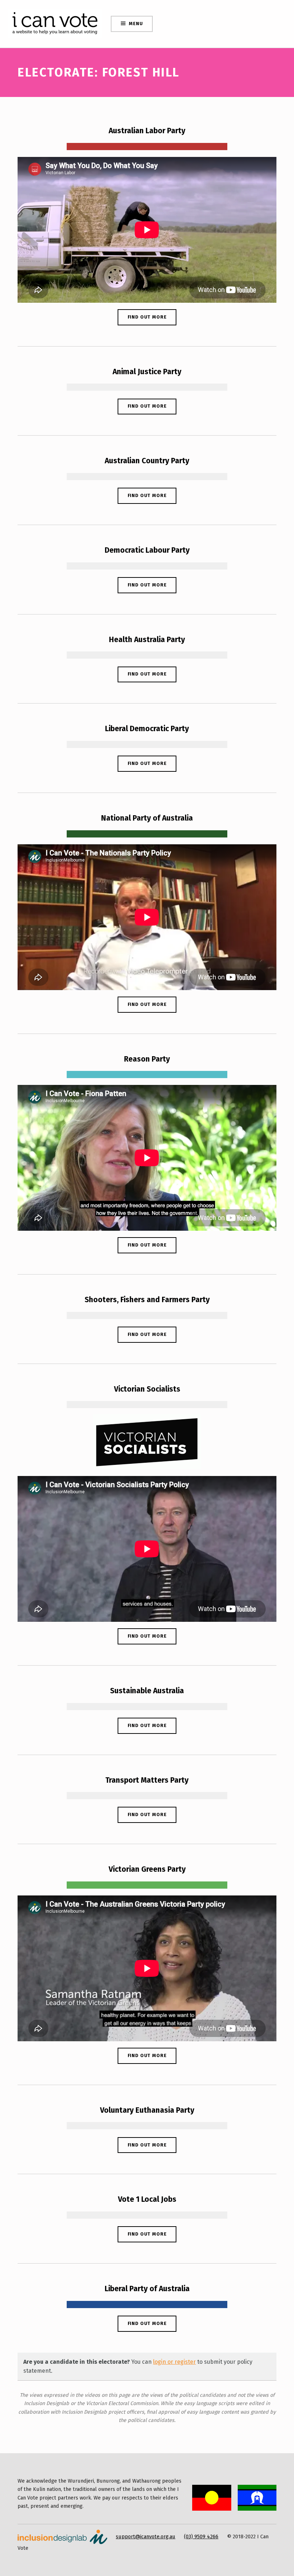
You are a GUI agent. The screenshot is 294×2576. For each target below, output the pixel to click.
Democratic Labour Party (147, 550)
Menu (136, 24)
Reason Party (147, 1059)
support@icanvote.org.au (146, 2536)
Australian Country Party (147, 461)
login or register (174, 2362)
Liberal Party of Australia (147, 2289)
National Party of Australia (147, 818)
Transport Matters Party (147, 1780)
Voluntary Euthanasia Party (147, 2110)
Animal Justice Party (147, 372)
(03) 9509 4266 (201, 2536)
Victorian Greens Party (147, 1869)
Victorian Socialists (147, 1389)
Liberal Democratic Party (147, 729)
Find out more (147, 317)
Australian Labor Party (147, 131)
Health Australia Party (147, 640)
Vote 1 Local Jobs (147, 2199)
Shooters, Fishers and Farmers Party (147, 1300)
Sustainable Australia (147, 1691)
